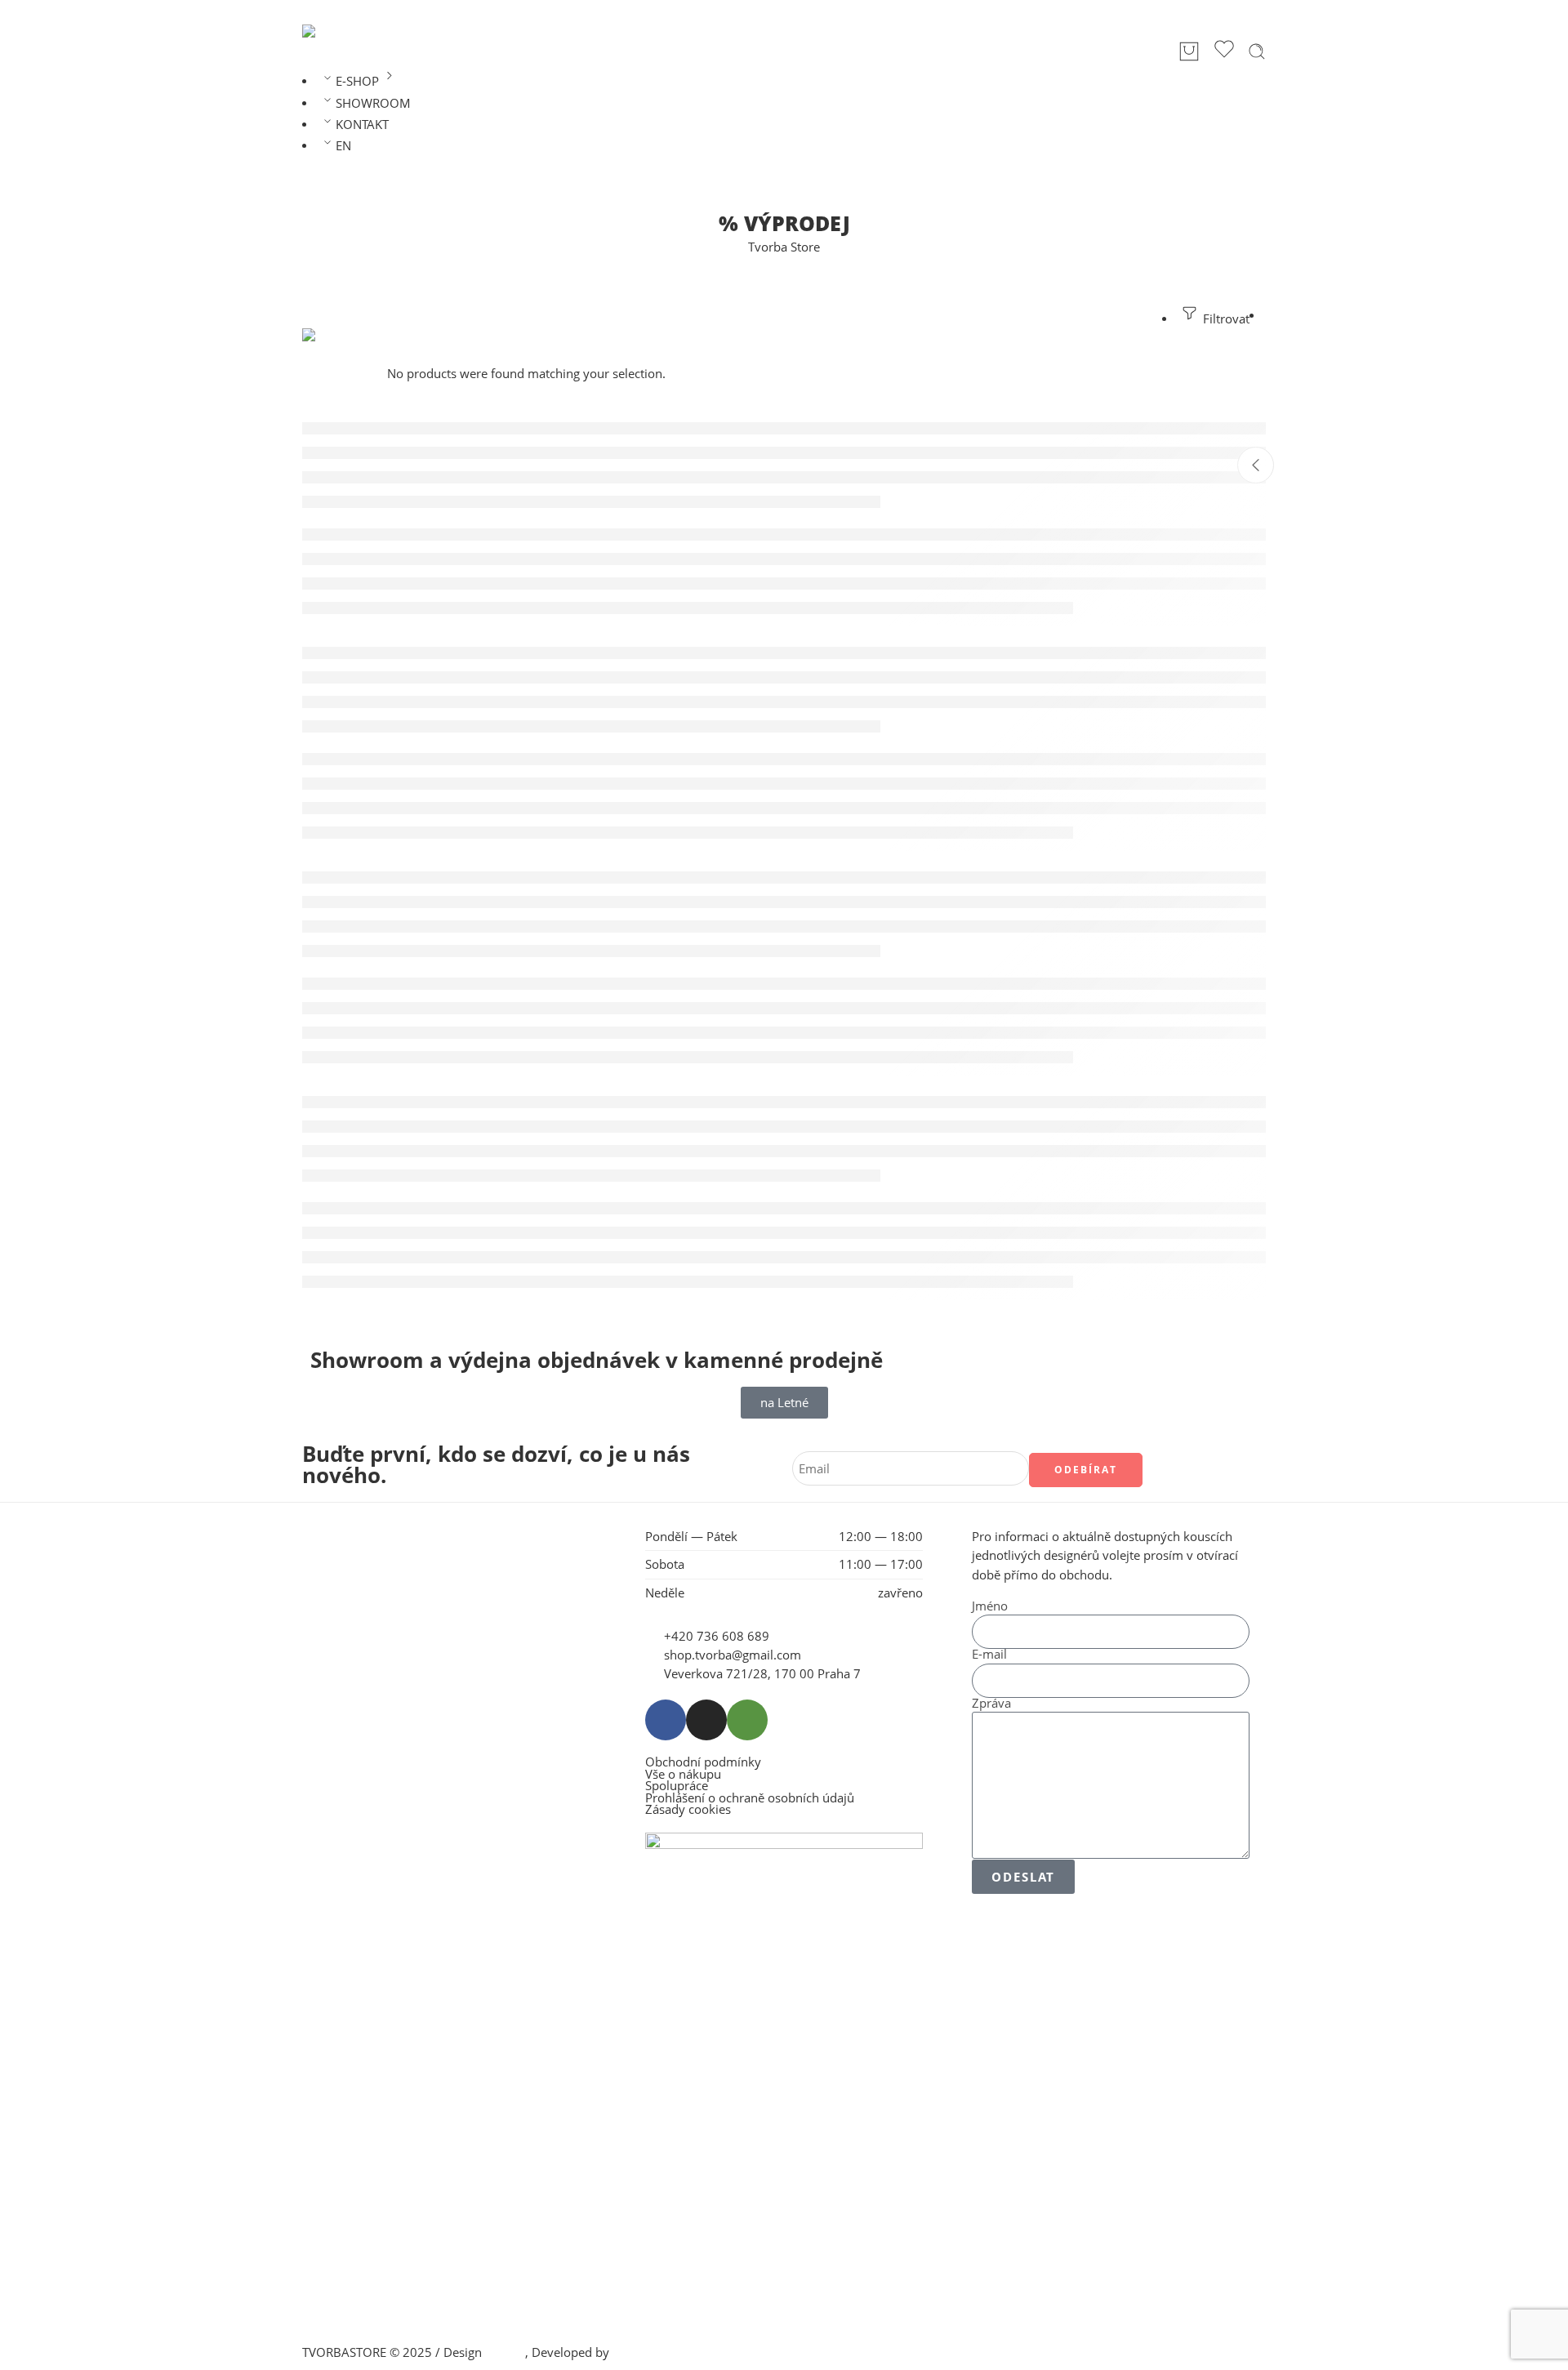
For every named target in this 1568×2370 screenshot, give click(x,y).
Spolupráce (677, 1786)
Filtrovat (1225, 319)
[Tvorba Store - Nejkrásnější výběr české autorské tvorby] (345, 31)
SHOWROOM (373, 103)
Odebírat (1086, 1470)
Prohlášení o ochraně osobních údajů (750, 1799)
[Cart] (1189, 51)
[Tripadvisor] (747, 1720)
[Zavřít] (1256, 465)
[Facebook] (666, 1720)
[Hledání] (1257, 51)
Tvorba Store (784, 247)
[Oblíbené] (1224, 51)
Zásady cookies (688, 1810)
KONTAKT (362, 125)
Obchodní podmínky (703, 1763)
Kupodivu (639, 2352)
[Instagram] (706, 1720)
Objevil (505, 2352)
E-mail (989, 1655)
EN (343, 146)
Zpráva (991, 1704)
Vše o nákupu (683, 1775)
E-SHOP (357, 81)
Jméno (990, 1607)
